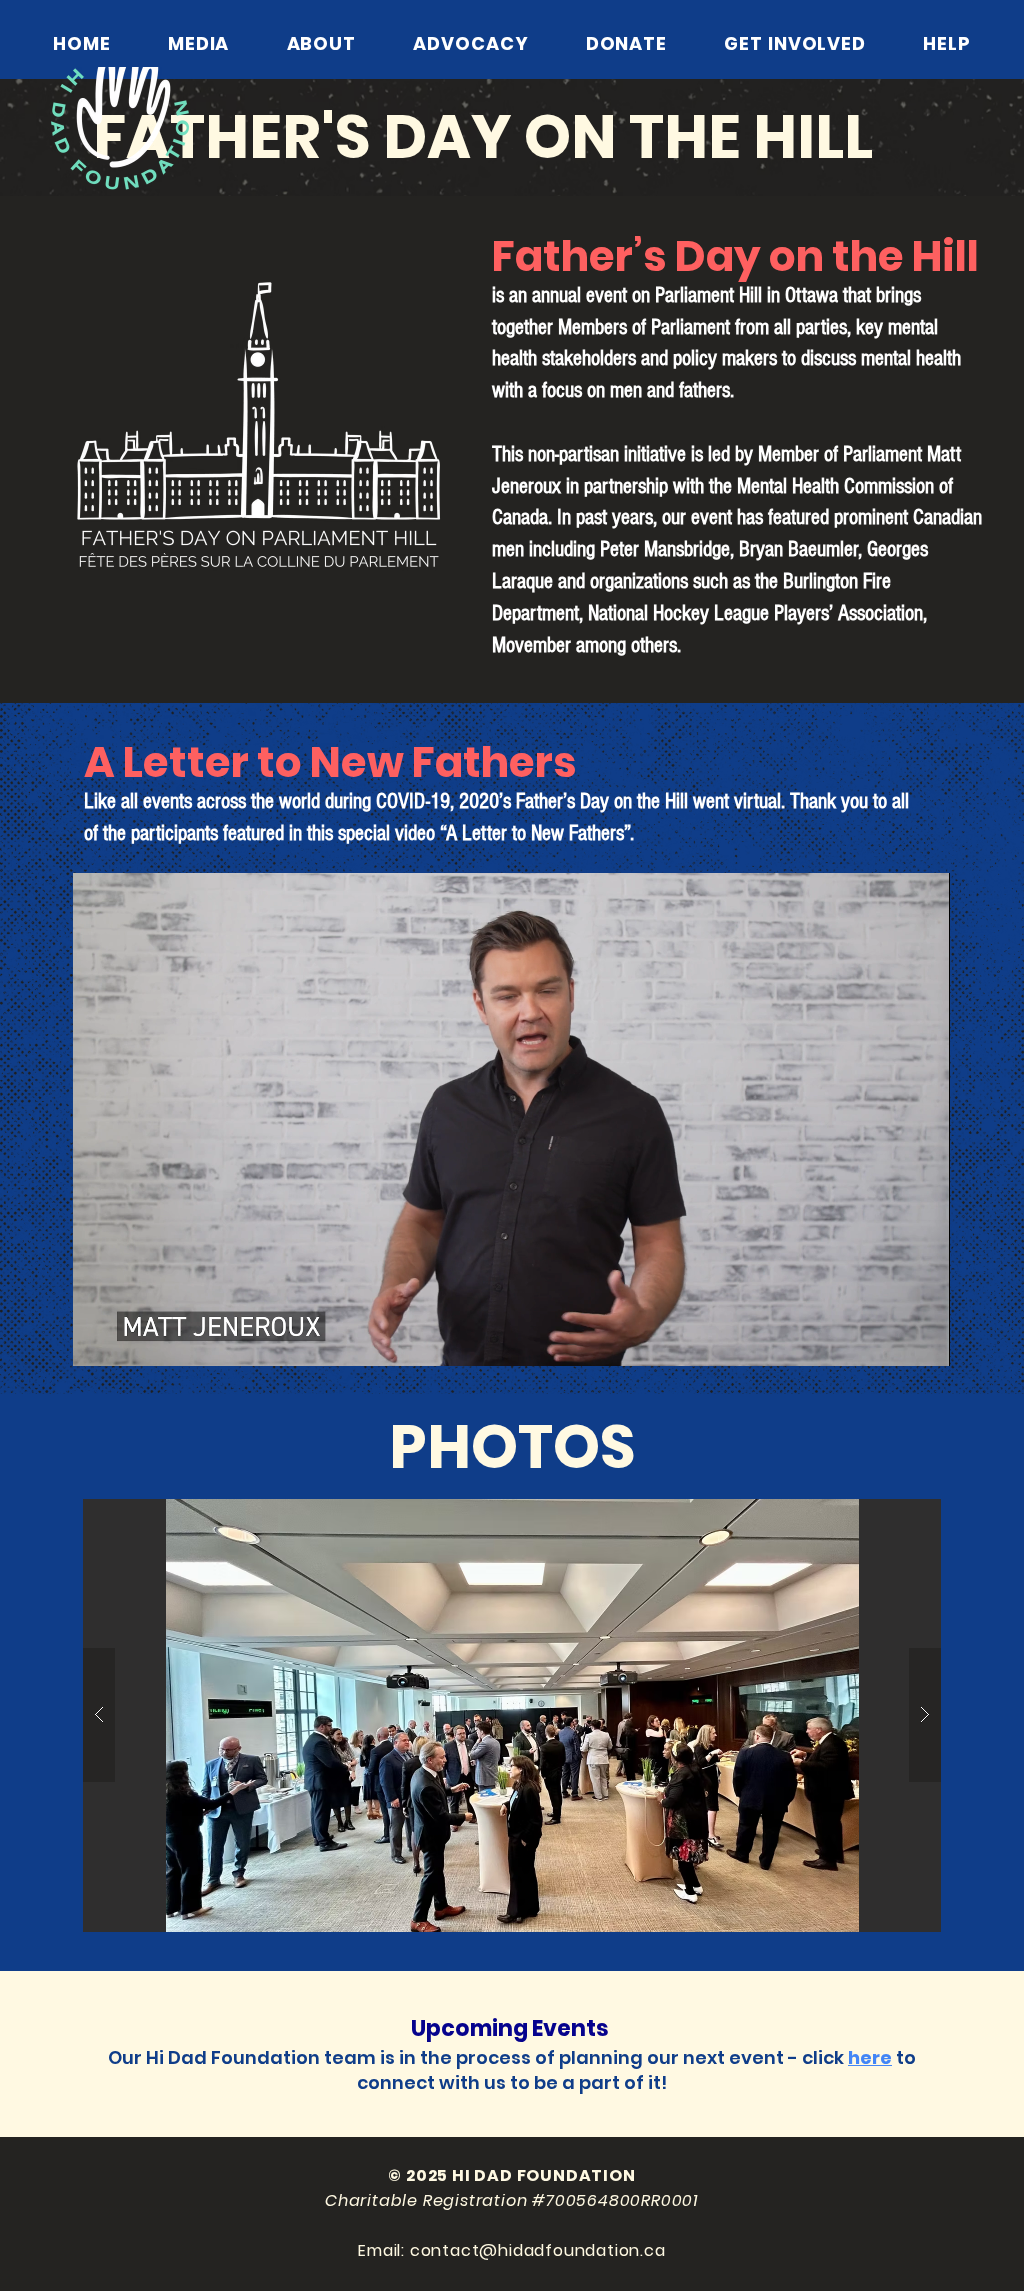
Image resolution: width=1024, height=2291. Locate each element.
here (870, 2057)
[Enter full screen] (923, 1339)
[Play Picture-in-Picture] (889, 1339)
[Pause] (99, 1339)
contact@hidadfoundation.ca (538, 2250)
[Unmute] (133, 1339)
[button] (512, 1715)
